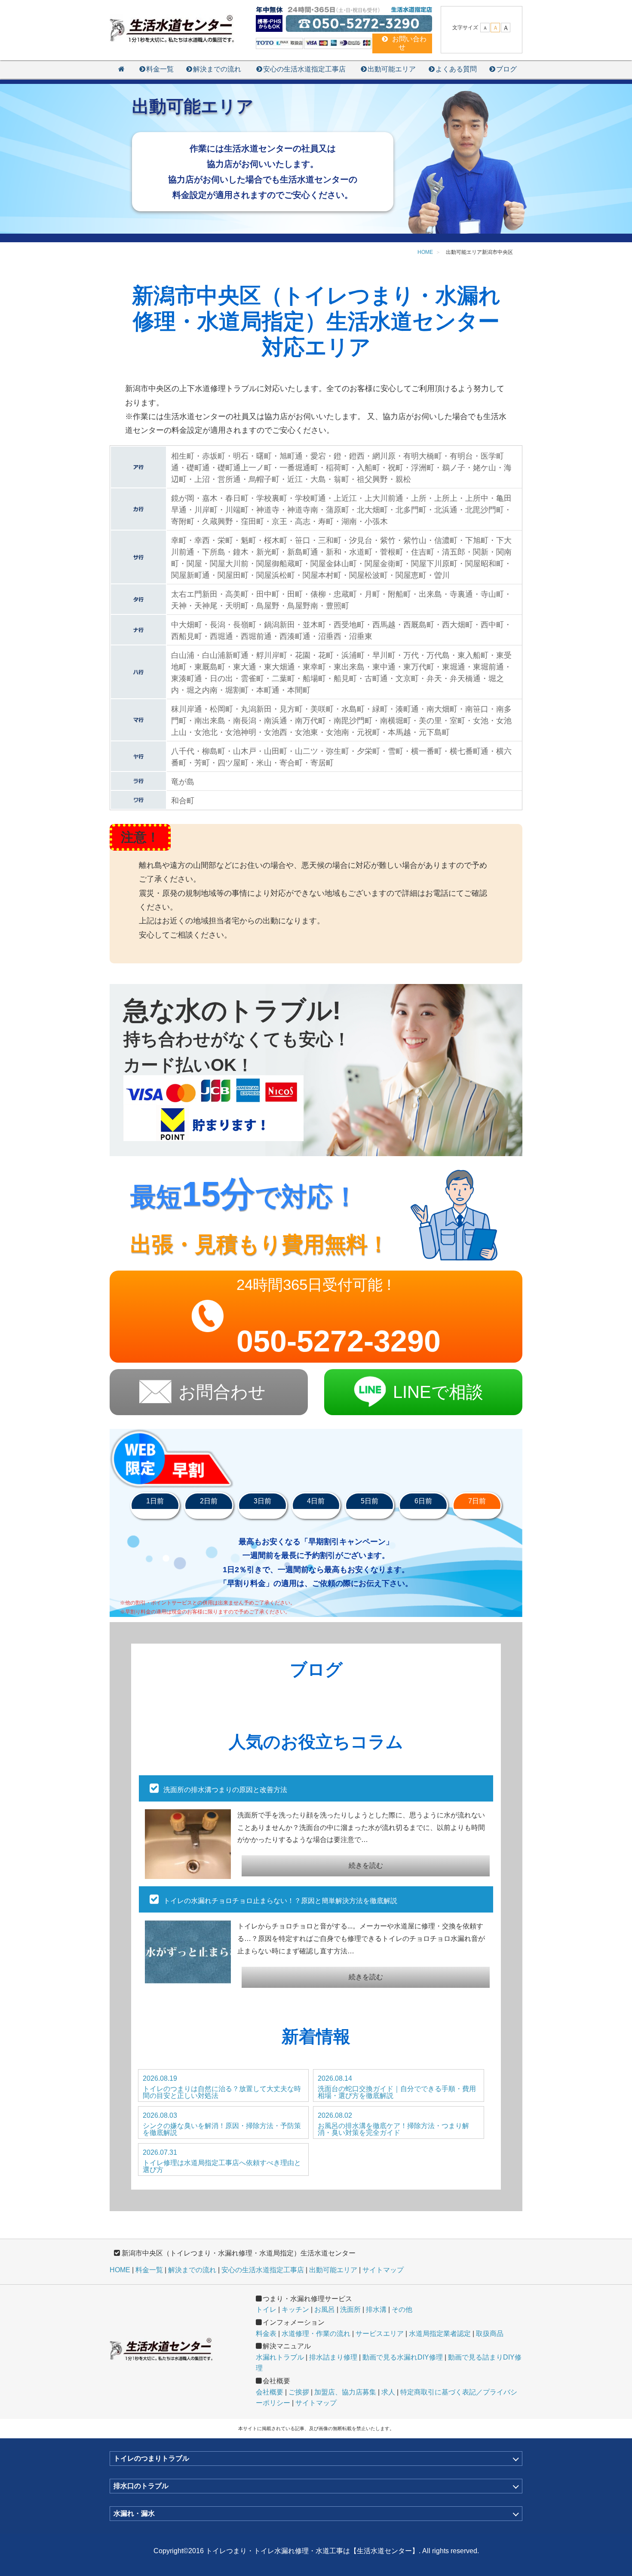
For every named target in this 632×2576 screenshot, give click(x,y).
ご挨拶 (299, 2392)
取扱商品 (490, 2334)
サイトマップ (383, 2270)
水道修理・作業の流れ (316, 2334)
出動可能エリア (392, 69)
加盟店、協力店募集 (345, 2392)
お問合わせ (222, 1392)
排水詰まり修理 (333, 2357)
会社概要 (270, 2392)
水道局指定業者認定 (440, 2334)
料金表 (266, 2334)
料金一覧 (160, 69)
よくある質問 (456, 69)
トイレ (266, 2309)
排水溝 (376, 2309)
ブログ (506, 69)
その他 (402, 2309)
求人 (388, 2392)
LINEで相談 (438, 1392)
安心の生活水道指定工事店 (304, 69)
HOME (120, 2270)
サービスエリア (380, 2334)
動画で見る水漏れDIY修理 (403, 2357)
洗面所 (350, 2309)
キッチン (295, 2309)
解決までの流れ (217, 69)
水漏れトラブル (280, 2357)
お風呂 (325, 2309)
